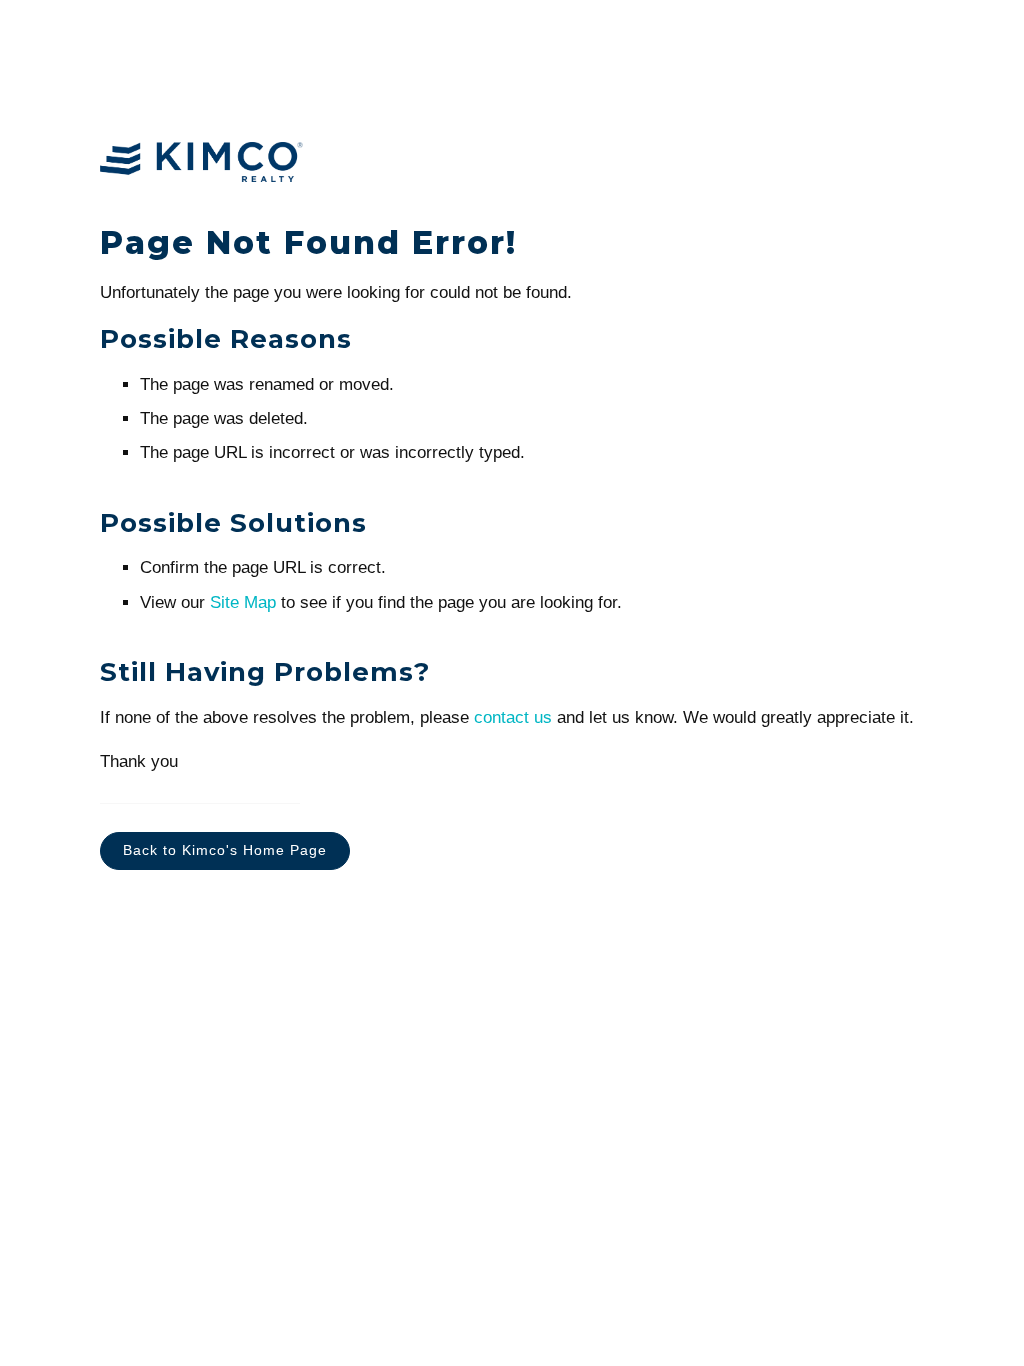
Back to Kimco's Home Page (225, 850)
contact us (513, 717)
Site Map (243, 602)
